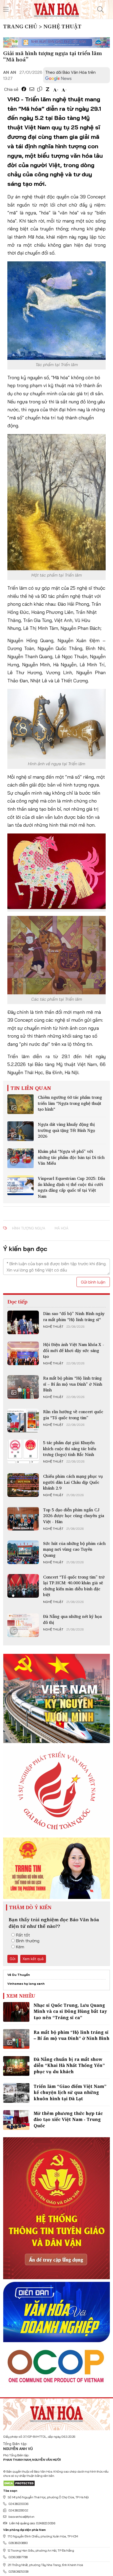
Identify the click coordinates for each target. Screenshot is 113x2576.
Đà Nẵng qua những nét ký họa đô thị (72, 1619)
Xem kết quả (33, 1959)
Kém (20, 1947)
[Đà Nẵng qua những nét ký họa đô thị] (23, 1625)
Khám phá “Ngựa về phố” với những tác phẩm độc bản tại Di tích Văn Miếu (71, 1157)
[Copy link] (40, 89)
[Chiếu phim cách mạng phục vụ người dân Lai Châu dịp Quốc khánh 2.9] (23, 1485)
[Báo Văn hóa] (56, 9)
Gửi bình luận (93, 1282)
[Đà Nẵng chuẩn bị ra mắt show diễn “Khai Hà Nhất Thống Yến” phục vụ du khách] (16, 2066)
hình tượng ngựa (29, 1228)
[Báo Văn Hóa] (56, 2413)
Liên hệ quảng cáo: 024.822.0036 (32, 2523)
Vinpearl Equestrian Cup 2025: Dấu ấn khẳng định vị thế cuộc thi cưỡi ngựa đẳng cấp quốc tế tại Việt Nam (71, 1187)
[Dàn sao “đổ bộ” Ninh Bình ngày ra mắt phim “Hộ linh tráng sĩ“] (23, 1322)
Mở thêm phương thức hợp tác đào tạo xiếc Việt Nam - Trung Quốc (68, 2120)
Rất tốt (23, 1935)
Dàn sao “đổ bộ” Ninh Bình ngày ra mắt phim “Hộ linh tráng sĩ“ (74, 1316)
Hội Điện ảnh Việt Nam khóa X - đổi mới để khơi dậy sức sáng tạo (74, 1350)
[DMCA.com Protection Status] (19, 2483)
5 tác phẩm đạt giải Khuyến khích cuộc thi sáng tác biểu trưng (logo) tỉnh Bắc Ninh (70, 1448)
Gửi (13, 1959)
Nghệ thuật (53, 1327)
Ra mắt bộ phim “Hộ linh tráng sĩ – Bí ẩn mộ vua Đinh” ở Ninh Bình (73, 1384)
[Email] (32, 89)
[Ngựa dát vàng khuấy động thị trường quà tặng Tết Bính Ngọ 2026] (20, 1131)
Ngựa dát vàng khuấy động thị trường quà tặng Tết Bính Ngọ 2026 (66, 1130)
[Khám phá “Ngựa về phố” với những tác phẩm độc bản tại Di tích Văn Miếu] (20, 1158)
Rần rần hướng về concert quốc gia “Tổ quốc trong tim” (73, 1414)
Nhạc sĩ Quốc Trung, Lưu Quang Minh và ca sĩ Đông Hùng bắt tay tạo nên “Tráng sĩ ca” (70, 2011)
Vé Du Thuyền (19, 1975)
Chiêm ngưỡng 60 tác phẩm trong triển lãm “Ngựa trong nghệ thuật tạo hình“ (70, 1103)
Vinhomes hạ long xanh (26, 1984)
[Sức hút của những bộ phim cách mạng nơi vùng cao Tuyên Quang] (23, 1552)
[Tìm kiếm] (100, 9)
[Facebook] (24, 89)
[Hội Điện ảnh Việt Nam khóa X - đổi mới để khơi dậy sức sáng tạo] (23, 1353)
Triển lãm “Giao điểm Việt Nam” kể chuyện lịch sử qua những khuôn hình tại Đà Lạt (70, 2092)
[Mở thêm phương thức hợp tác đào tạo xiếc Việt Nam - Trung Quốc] (16, 2120)
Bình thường (28, 1941)
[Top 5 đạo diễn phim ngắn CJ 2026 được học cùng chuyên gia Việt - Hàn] (23, 1519)
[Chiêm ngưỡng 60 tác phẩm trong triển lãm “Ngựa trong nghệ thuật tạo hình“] (20, 1104)
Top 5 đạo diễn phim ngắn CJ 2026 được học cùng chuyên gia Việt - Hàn (74, 1516)
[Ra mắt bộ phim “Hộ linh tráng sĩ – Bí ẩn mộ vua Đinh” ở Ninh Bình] (23, 1387)
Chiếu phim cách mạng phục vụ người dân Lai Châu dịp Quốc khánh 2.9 (73, 1482)
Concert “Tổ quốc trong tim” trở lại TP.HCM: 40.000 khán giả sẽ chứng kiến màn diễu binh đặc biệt (74, 1586)
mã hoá (61, 1228)
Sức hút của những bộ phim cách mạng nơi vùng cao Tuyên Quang (74, 1549)
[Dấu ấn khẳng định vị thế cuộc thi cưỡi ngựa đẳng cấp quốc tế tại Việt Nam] (20, 1185)
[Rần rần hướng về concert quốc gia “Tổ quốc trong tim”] (23, 1421)
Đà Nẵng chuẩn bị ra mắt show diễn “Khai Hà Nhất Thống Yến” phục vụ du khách (69, 2065)
